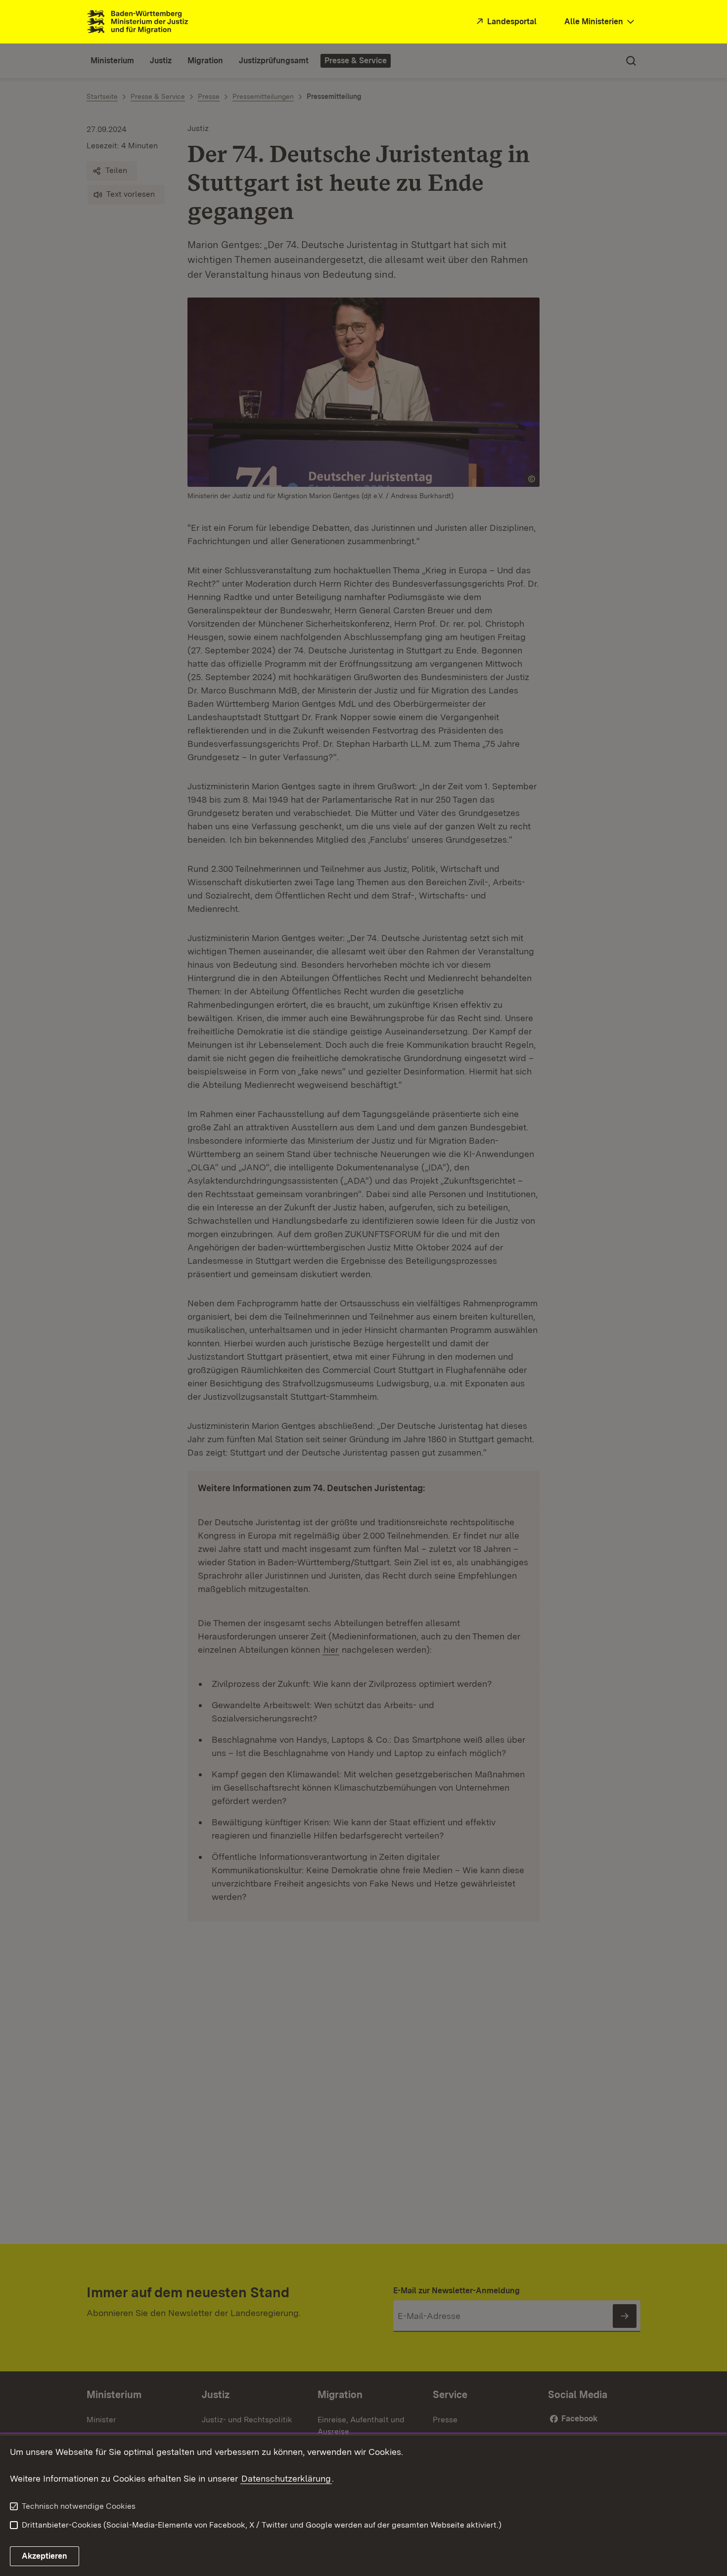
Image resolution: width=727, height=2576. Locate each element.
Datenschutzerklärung (286, 2478)
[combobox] (600, 22)
